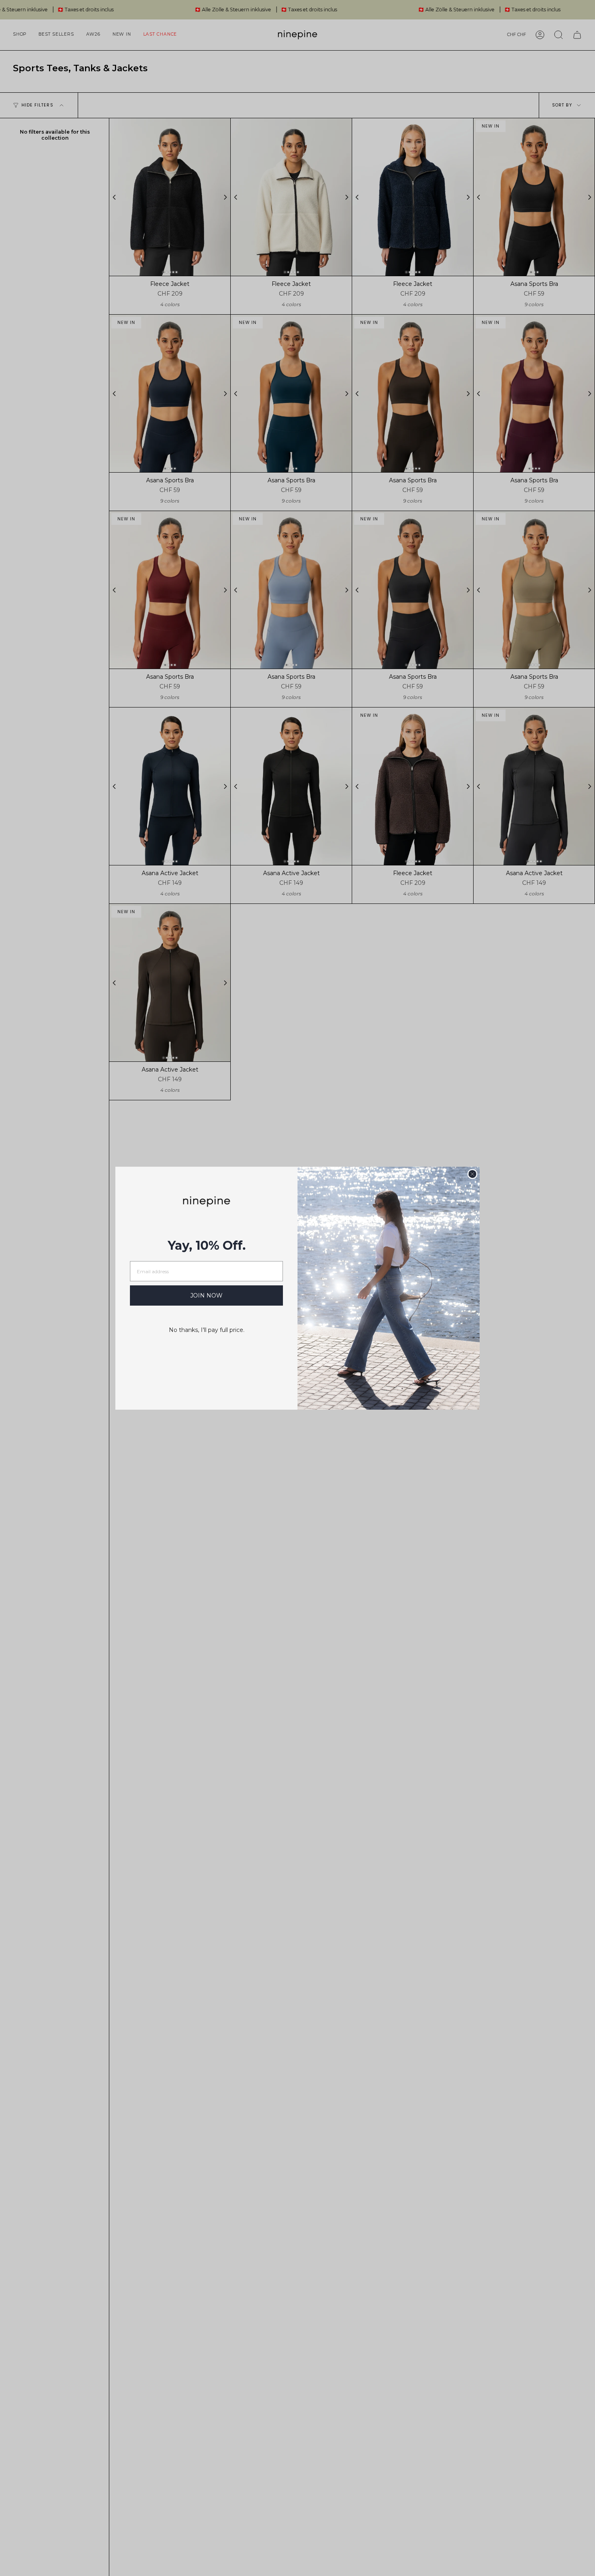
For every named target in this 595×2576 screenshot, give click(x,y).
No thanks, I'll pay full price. (207, 1330)
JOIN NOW (206, 1295)
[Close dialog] (472, 1174)
